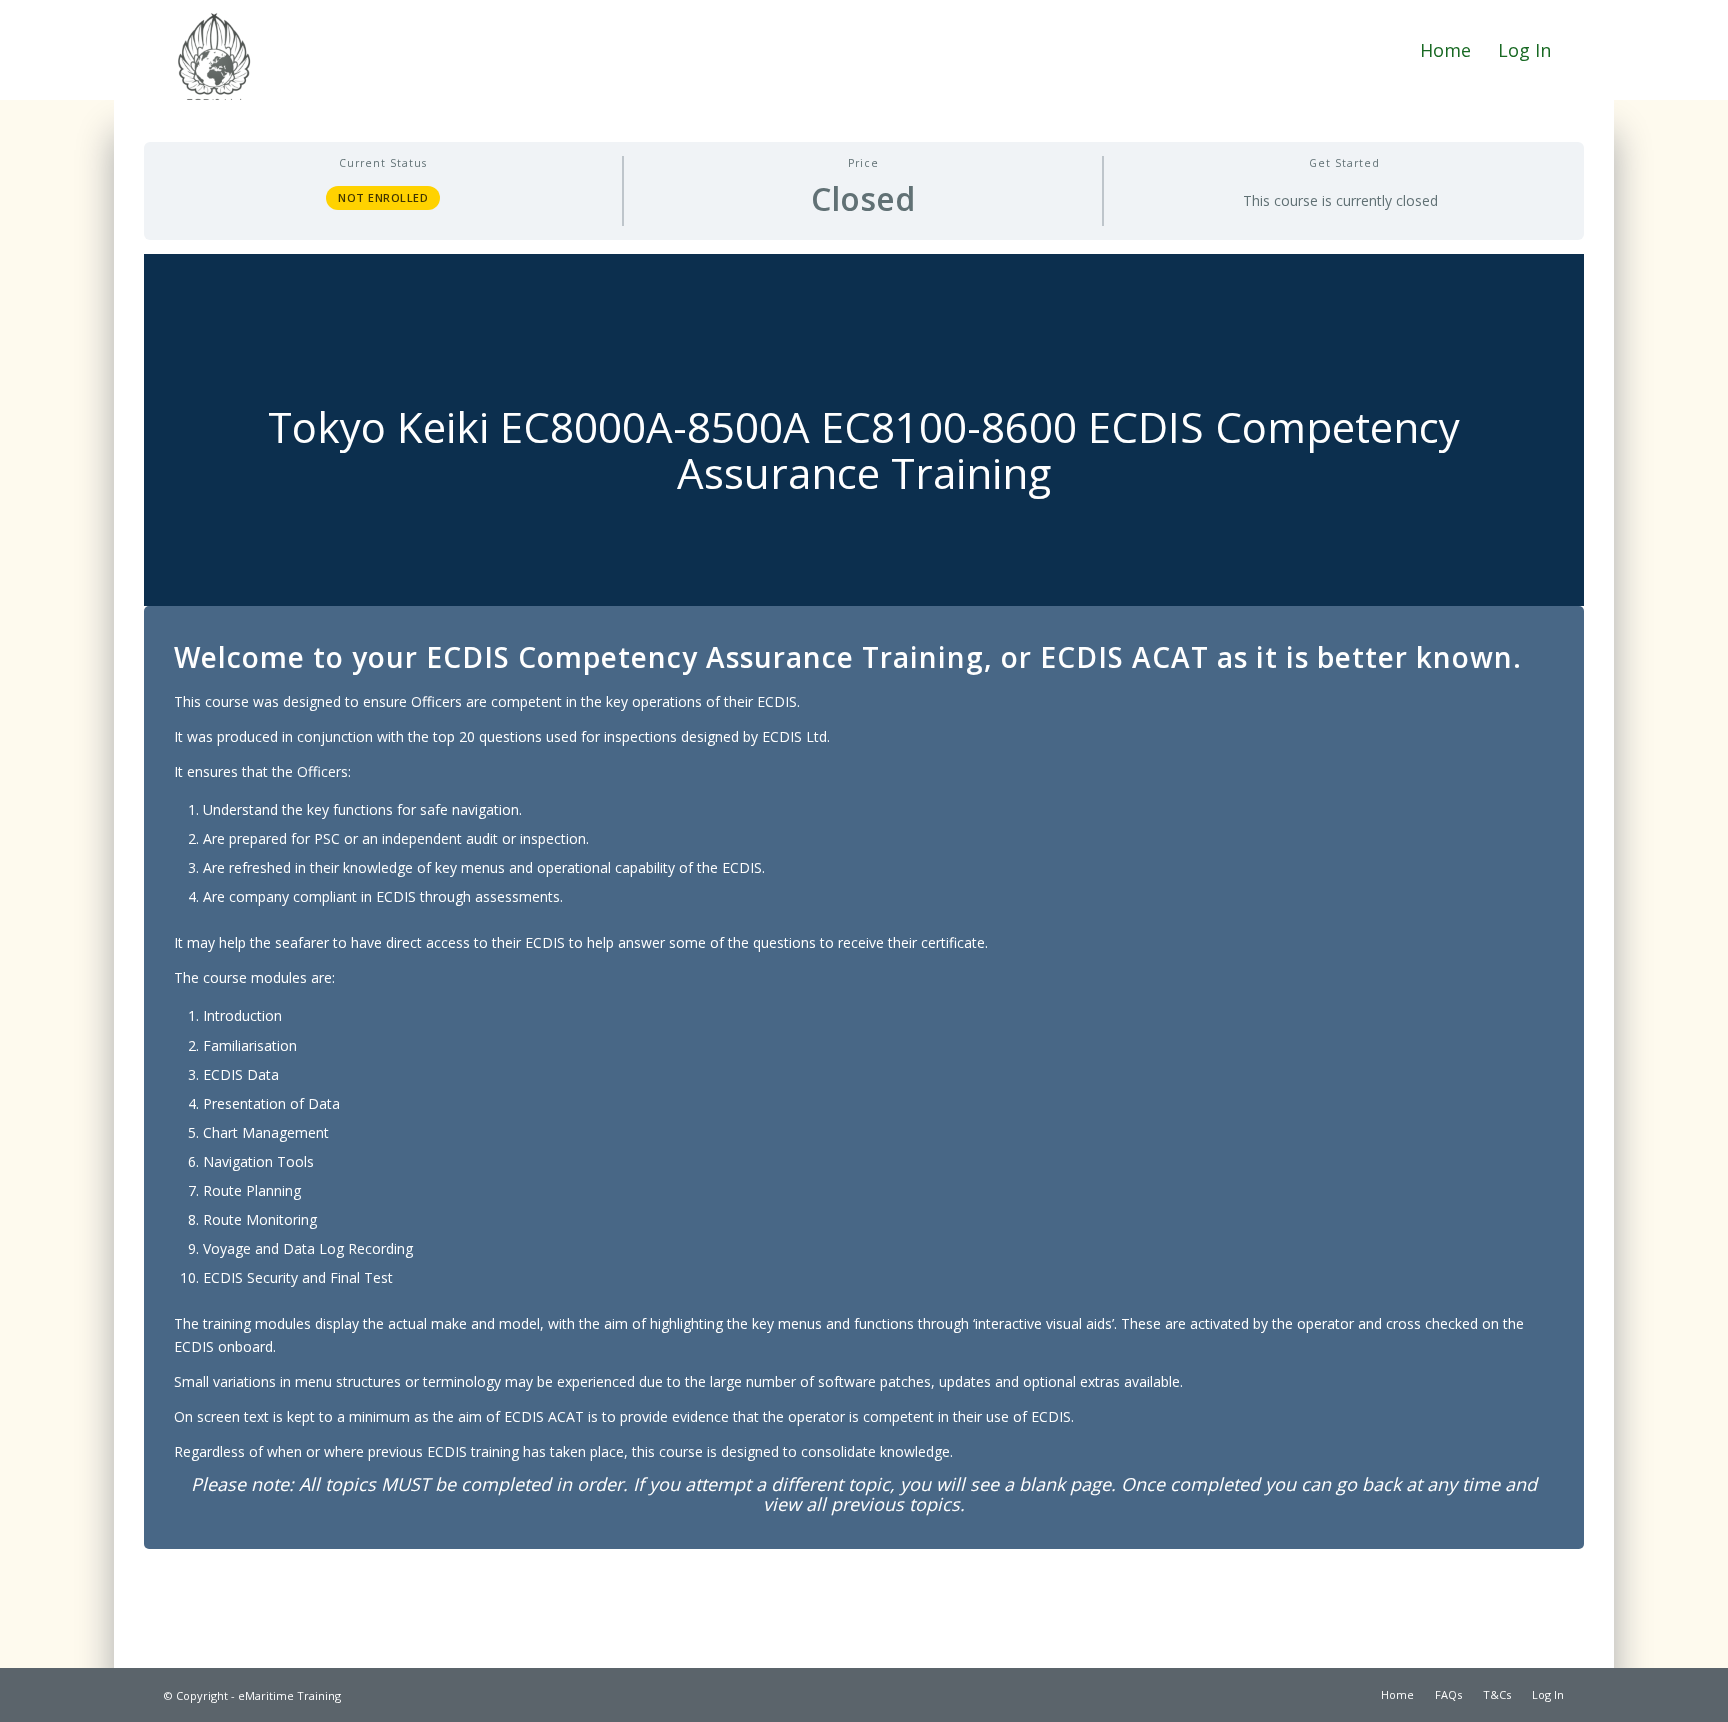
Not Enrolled (383, 197)
